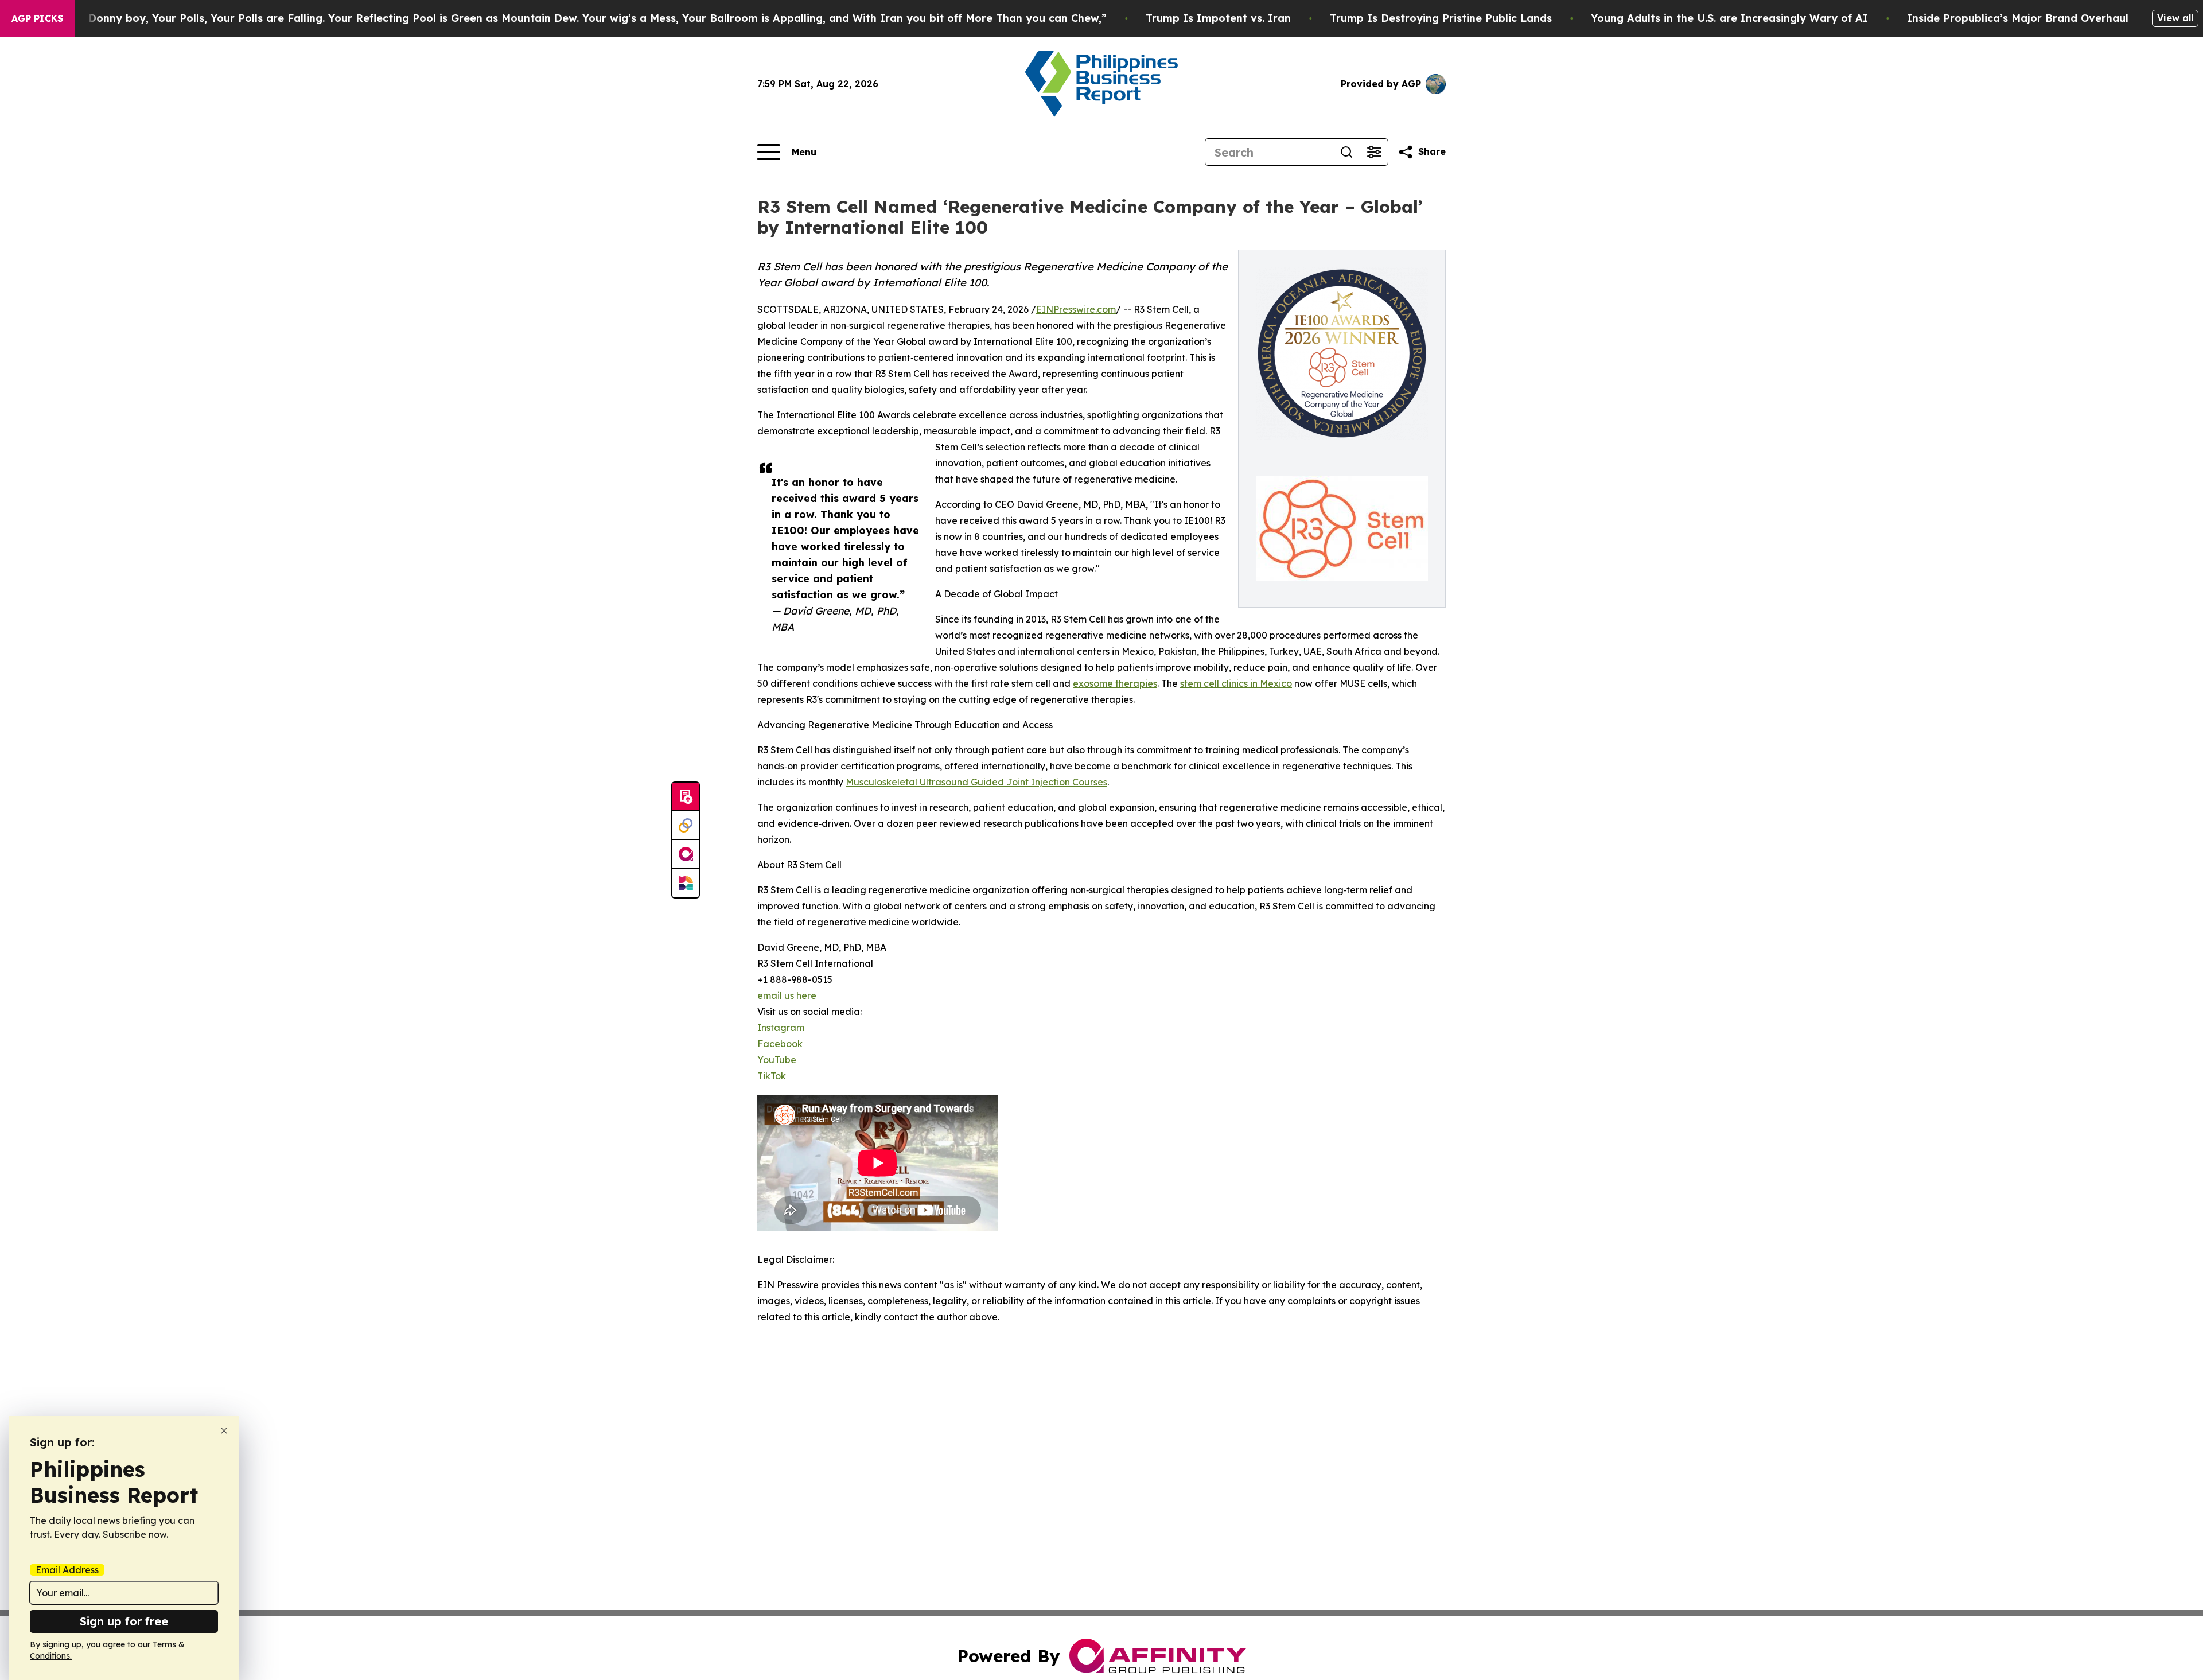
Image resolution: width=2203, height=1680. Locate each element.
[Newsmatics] (686, 883)
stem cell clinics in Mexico (1236, 683)
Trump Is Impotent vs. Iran (1218, 18)
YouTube (777, 1060)
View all (2175, 18)
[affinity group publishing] (686, 854)
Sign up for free (124, 1621)
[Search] (1346, 152)
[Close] (224, 1431)
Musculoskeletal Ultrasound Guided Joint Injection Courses (976, 782)
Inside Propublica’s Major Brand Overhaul (2018, 18)
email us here (787, 995)
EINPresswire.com (1076, 309)
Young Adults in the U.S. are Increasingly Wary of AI (1729, 18)
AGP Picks (37, 18)
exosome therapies (1115, 683)
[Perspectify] (686, 826)
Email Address (67, 1570)
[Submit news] (686, 797)
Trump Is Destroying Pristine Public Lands (1441, 18)
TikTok (772, 1076)
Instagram (781, 1028)
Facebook (780, 1044)
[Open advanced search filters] (1374, 152)
